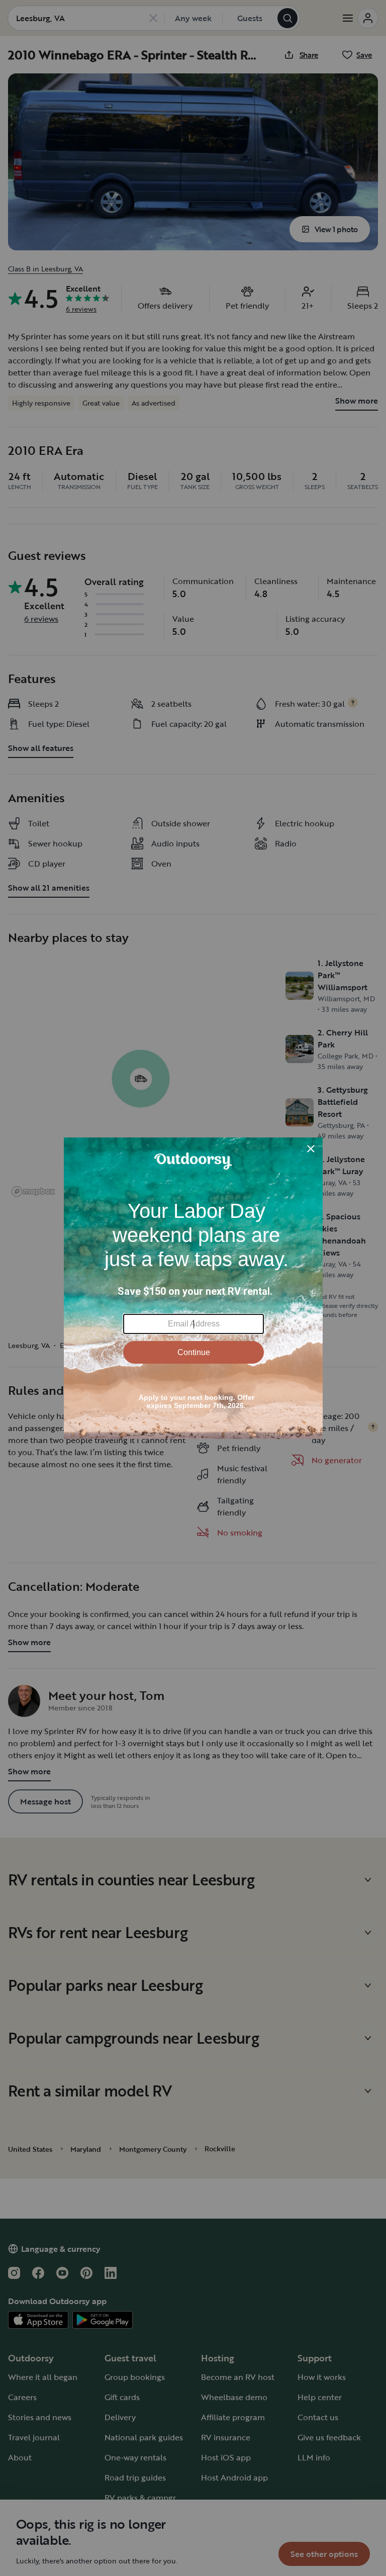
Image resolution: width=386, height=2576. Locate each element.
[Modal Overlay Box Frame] (193, 1288)
